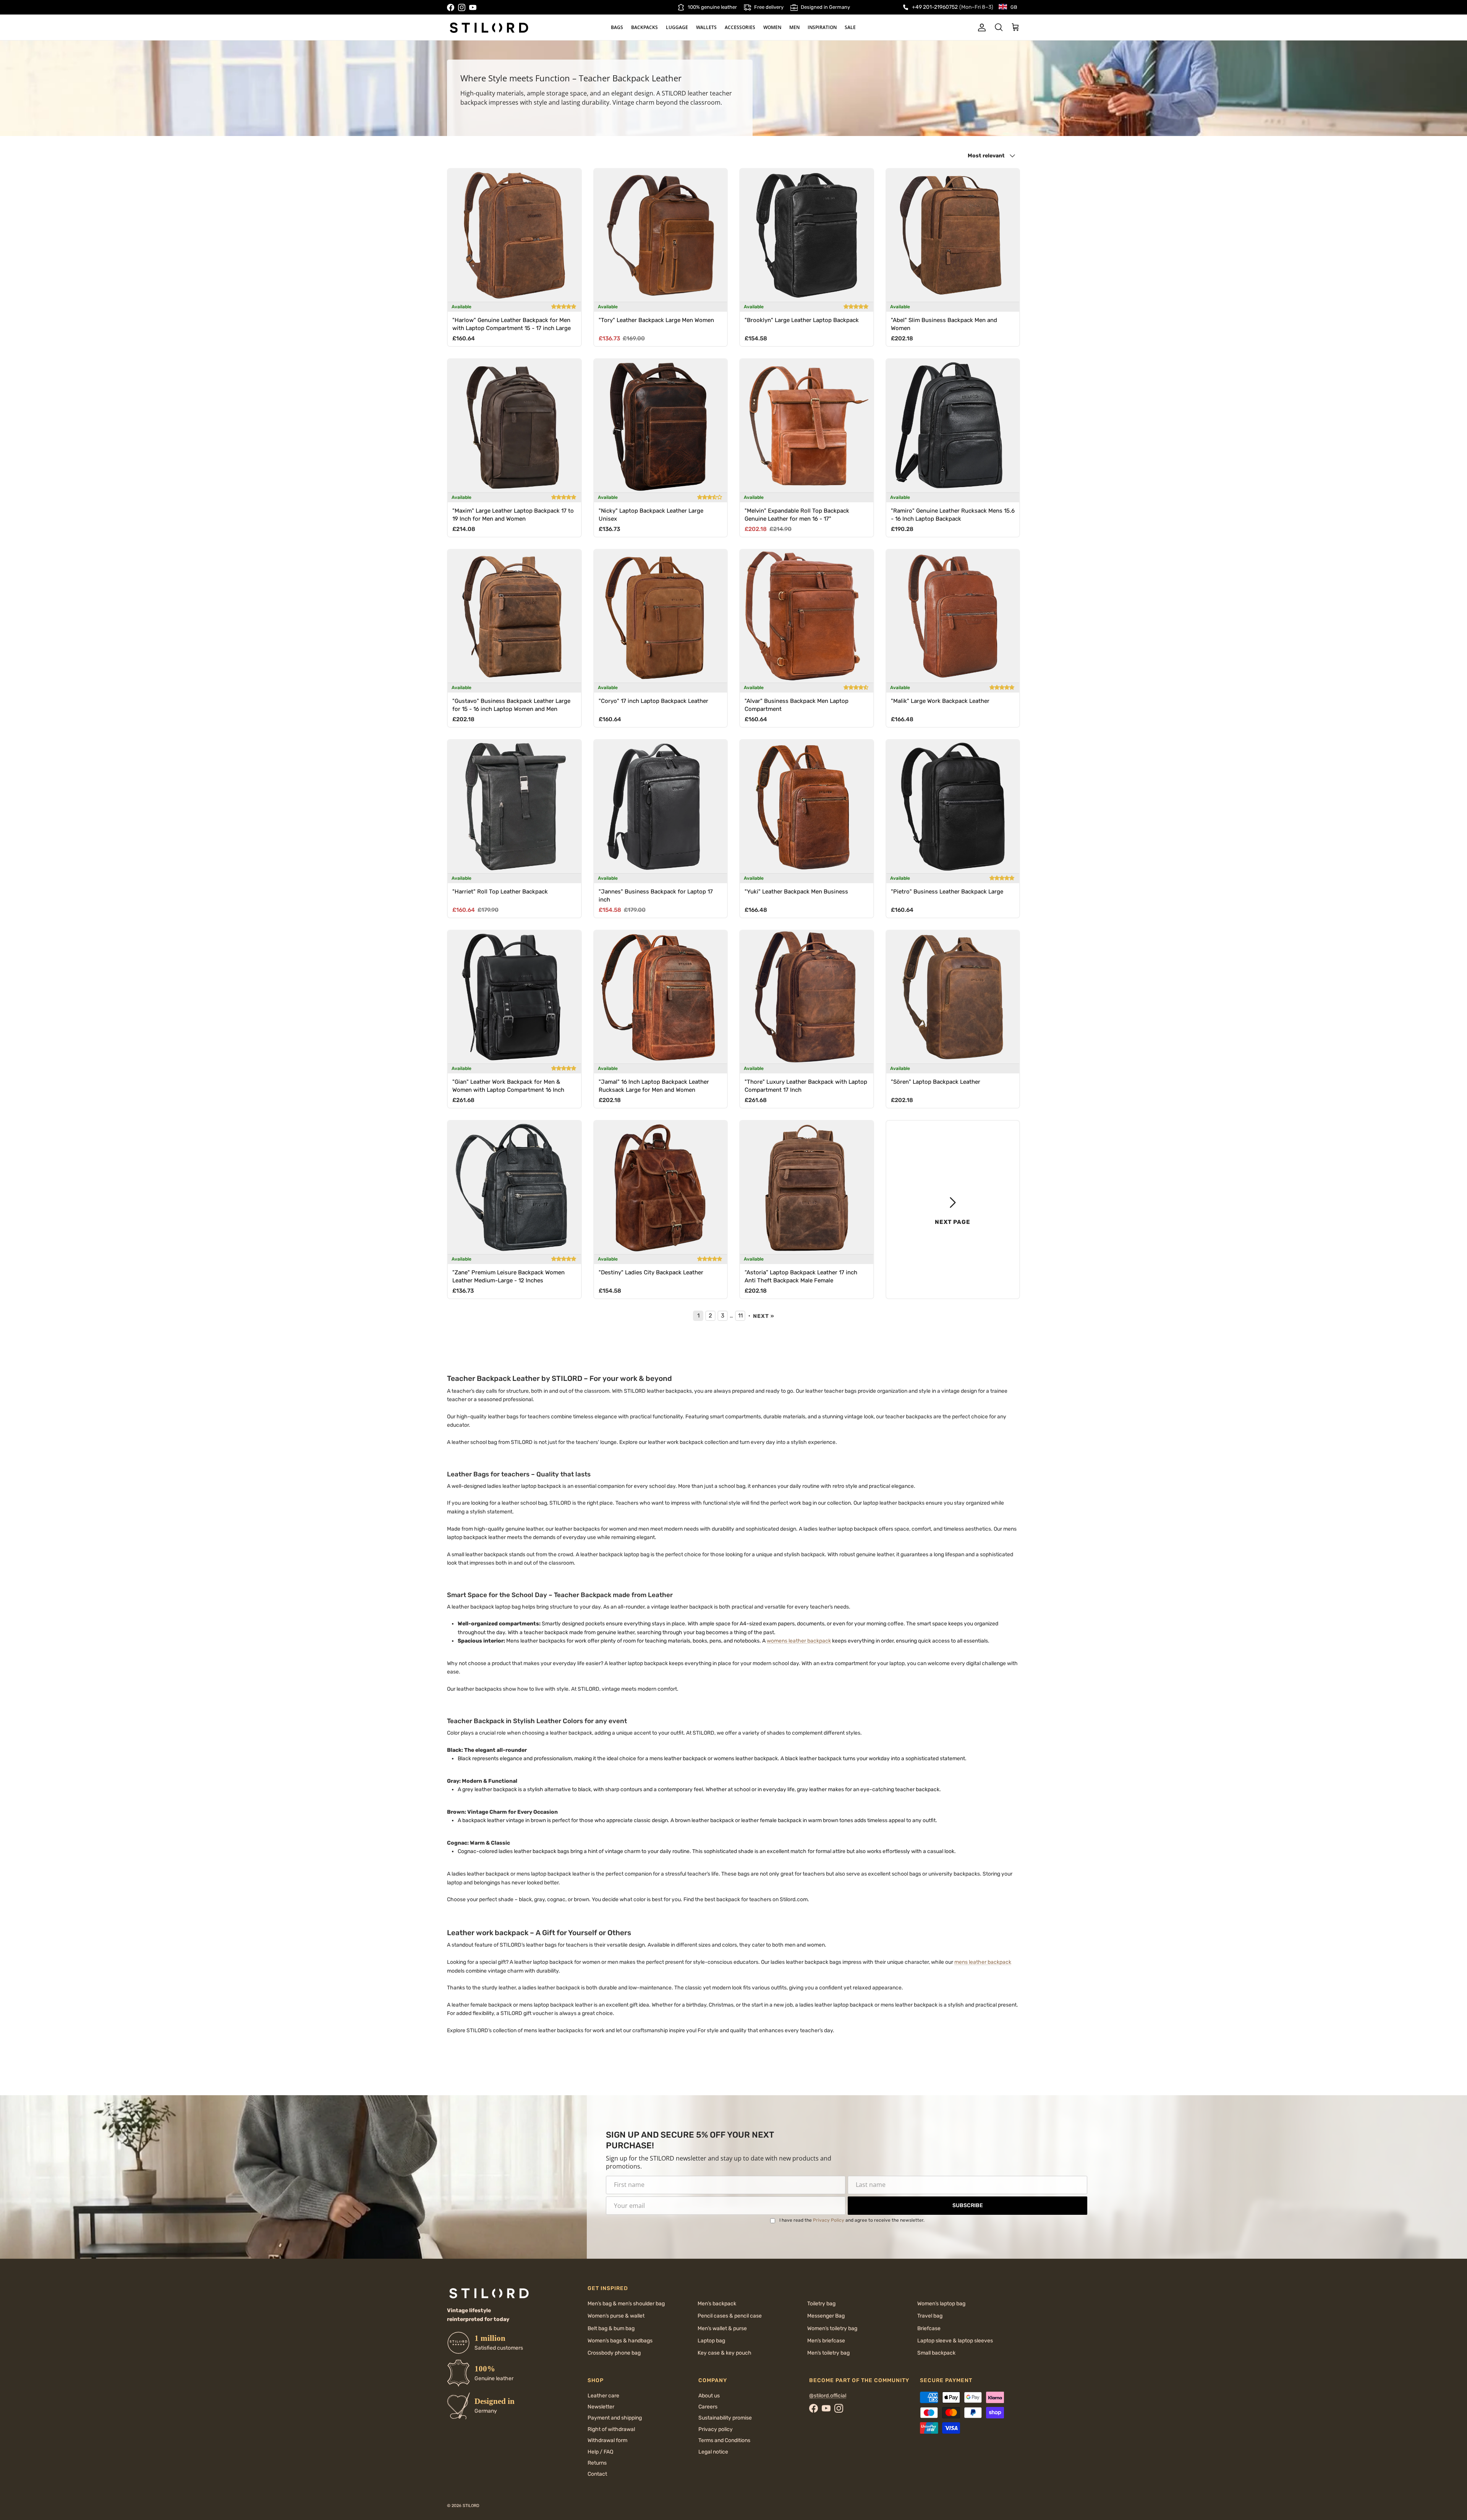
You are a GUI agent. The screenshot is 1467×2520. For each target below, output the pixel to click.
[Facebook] (451, 7)
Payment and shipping (615, 2418)
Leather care (603, 2396)
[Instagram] (462, 7)
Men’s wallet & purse (722, 2328)
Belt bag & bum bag (611, 2328)
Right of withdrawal (611, 2429)
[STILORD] (489, 28)
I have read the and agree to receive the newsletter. (852, 2220)
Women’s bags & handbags (620, 2341)
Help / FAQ (600, 2452)
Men (794, 27)
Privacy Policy (829, 2220)
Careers (708, 2407)
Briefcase (929, 2328)
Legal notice (713, 2452)
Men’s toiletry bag (828, 2353)
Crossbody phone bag (614, 2353)
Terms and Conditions (724, 2440)
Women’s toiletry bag (832, 2328)
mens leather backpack (983, 1962)
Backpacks (644, 27)
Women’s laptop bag (941, 2304)
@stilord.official (828, 2396)
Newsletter (601, 2407)
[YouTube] (473, 7)
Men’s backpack (717, 2304)
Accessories (740, 27)
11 (740, 1316)
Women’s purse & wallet (616, 2316)
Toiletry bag (821, 2304)
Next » (764, 1316)
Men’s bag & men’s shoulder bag (626, 2304)
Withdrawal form (607, 2440)
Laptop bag (711, 2341)
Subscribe (968, 2205)
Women (772, 27)
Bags (617, 27)
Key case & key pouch (725, 2353)
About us (709, 2396)
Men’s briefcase (826, 2341)
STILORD (471, 2506)
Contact (597, 2474)
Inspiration (822, 27)
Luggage (677, 27)
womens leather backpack (799, 1641)
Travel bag (930, 2316)
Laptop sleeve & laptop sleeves (955, 2341)
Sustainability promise (725, 2418)
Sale (850, 27)
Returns (597, 2463)
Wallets (706, 27)
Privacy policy (716, 2429)
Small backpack (936, 2353)
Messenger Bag (826, 2316)
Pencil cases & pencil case (730, 2316)
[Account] (980, 28)
